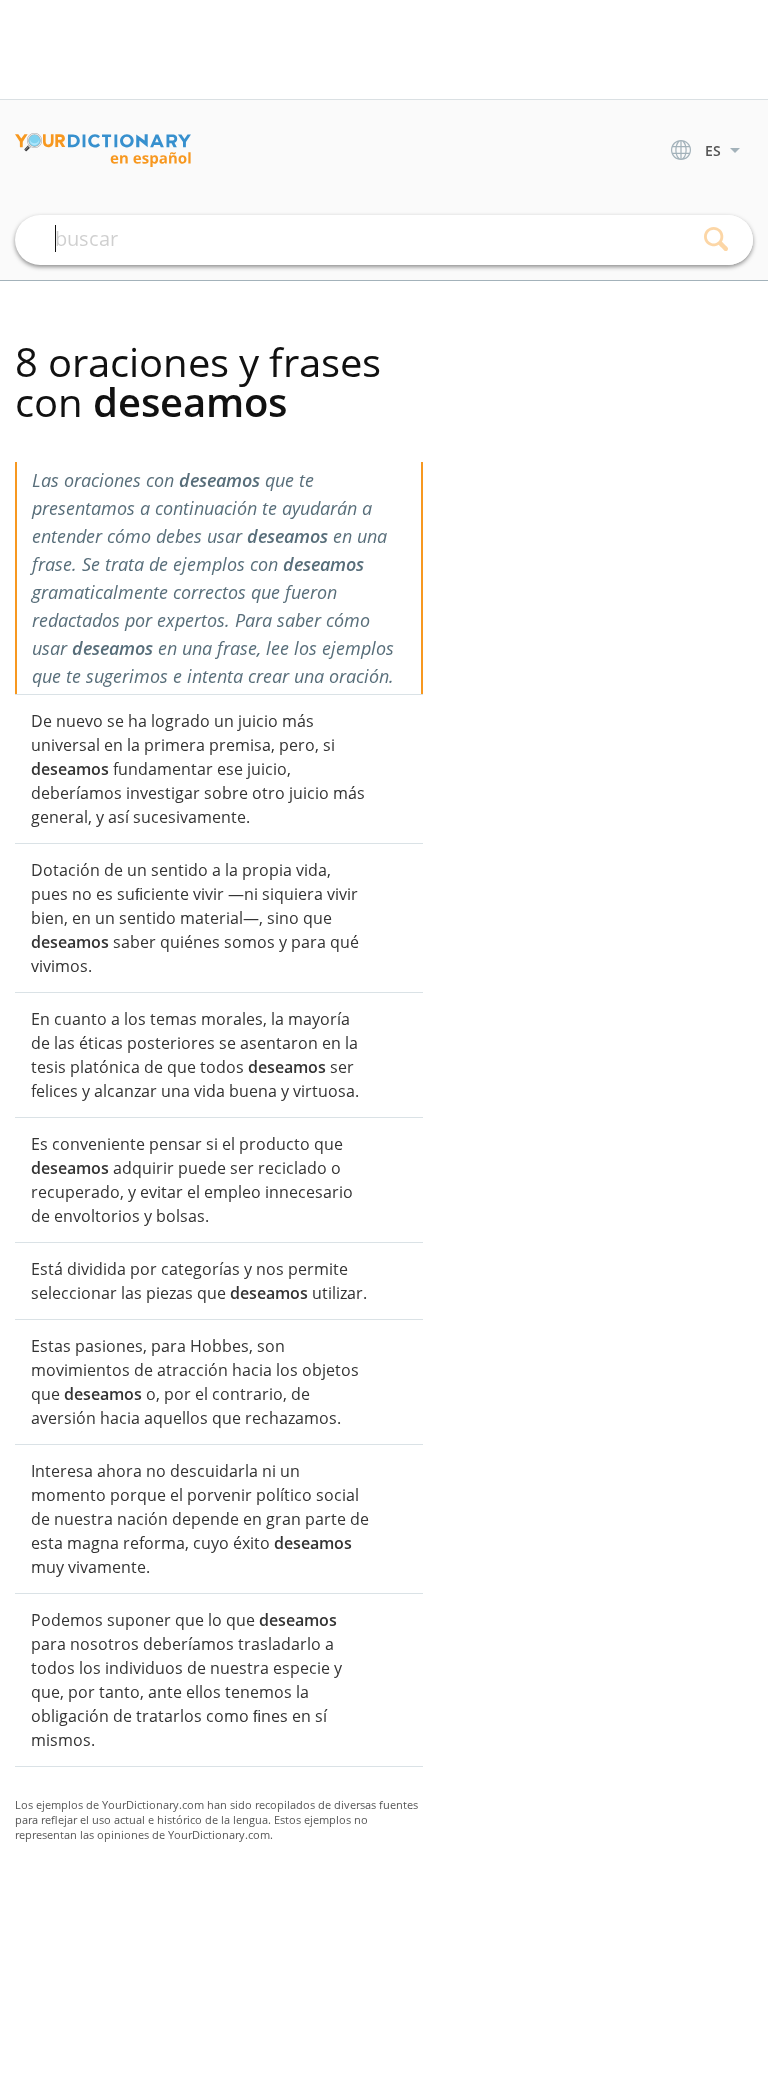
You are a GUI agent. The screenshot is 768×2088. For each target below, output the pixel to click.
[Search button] (715, 240)
